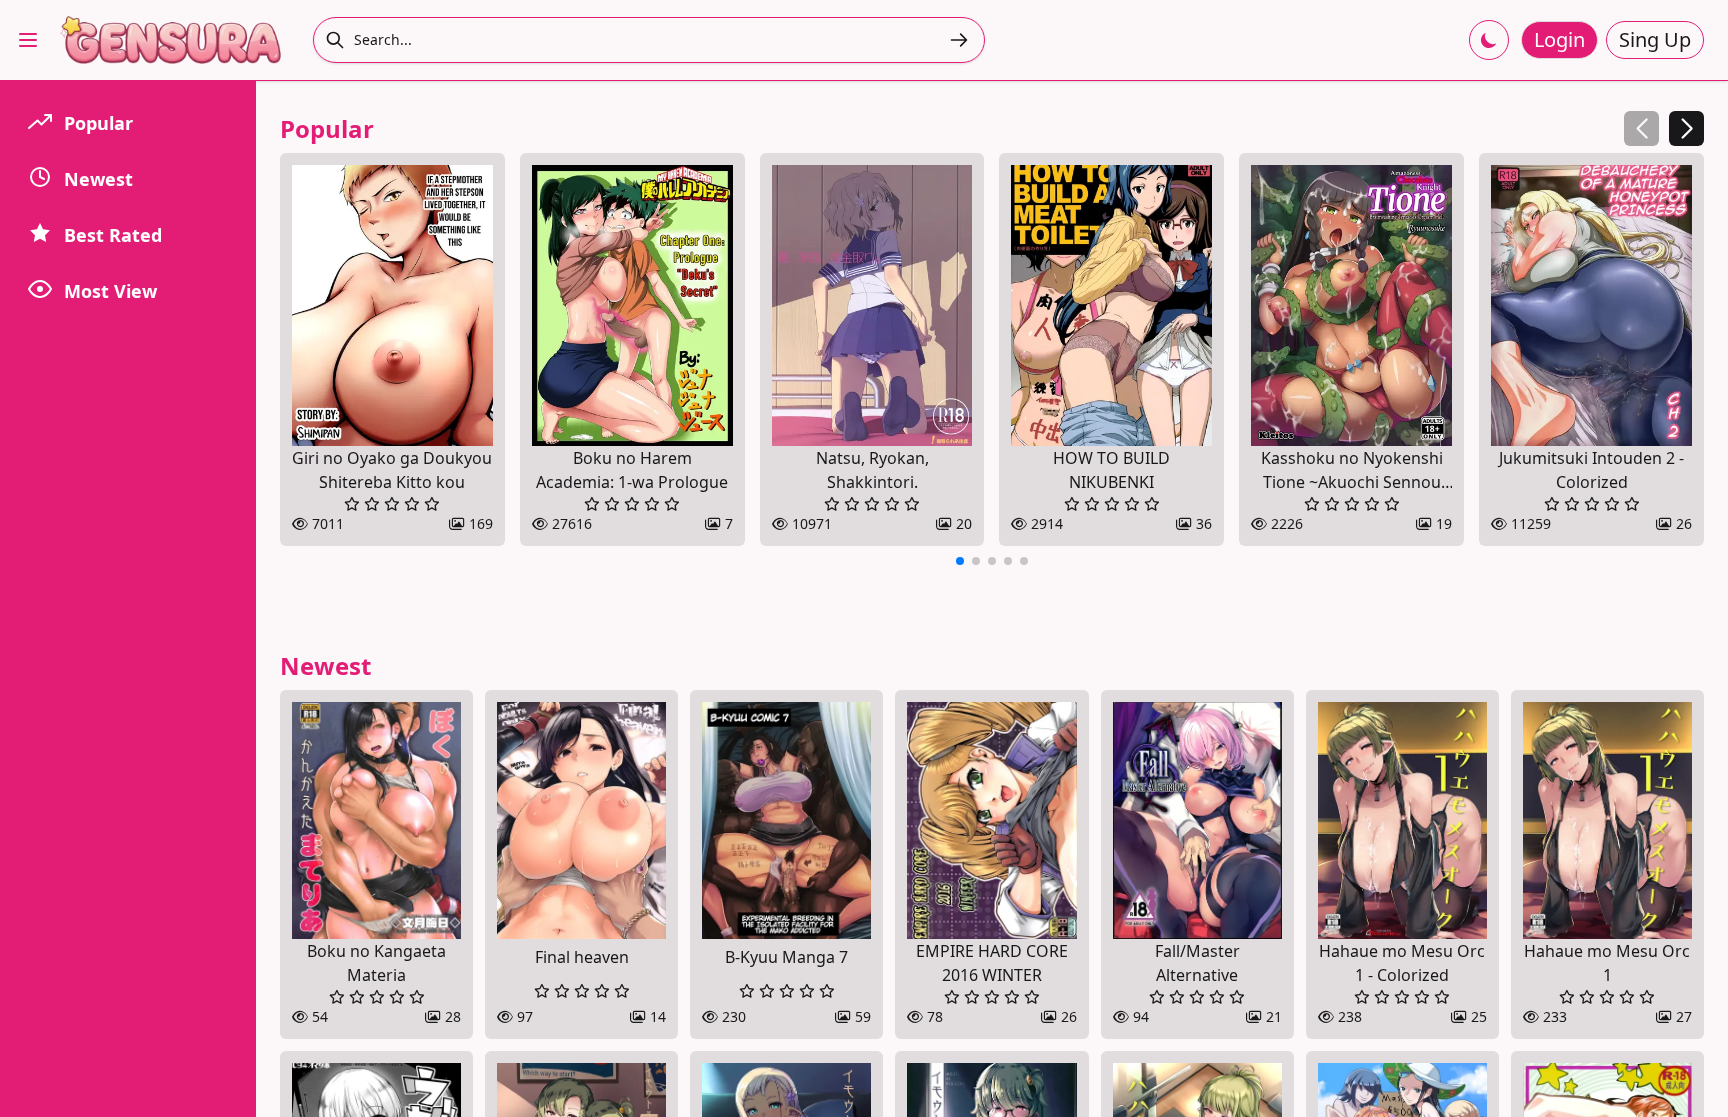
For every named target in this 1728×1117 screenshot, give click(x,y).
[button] (1686, 128)
